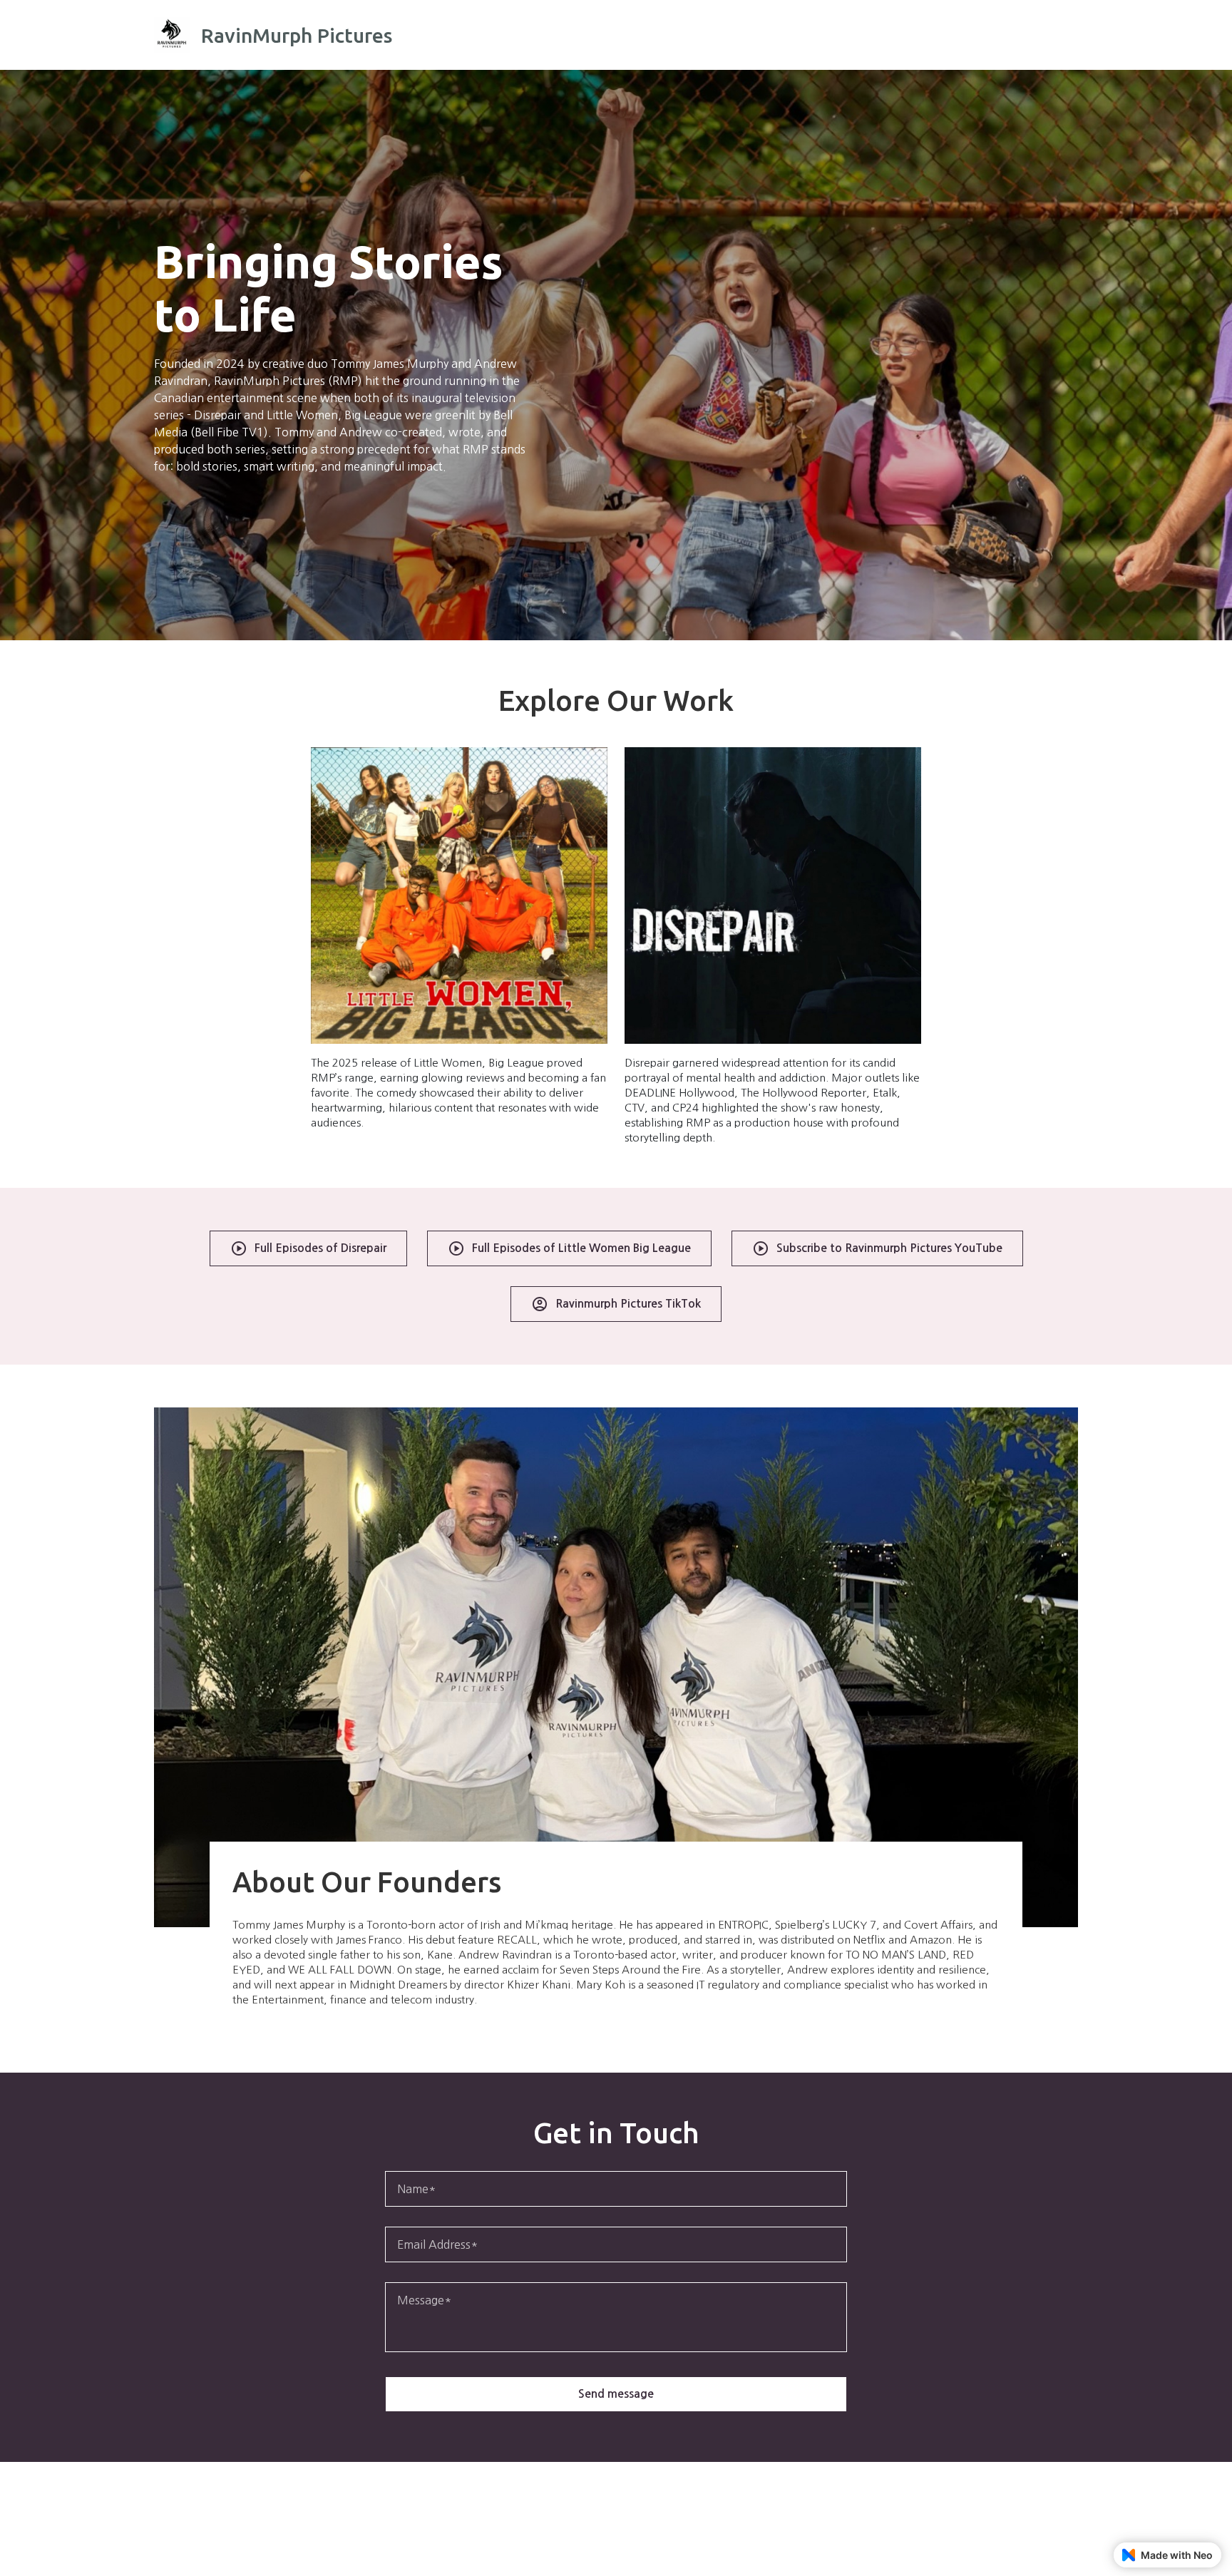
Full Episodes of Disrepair (320, 1248)
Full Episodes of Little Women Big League (581, 1248)
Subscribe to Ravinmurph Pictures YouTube (889, 1248)
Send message (616, 2394)
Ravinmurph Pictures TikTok (628, 1304)
